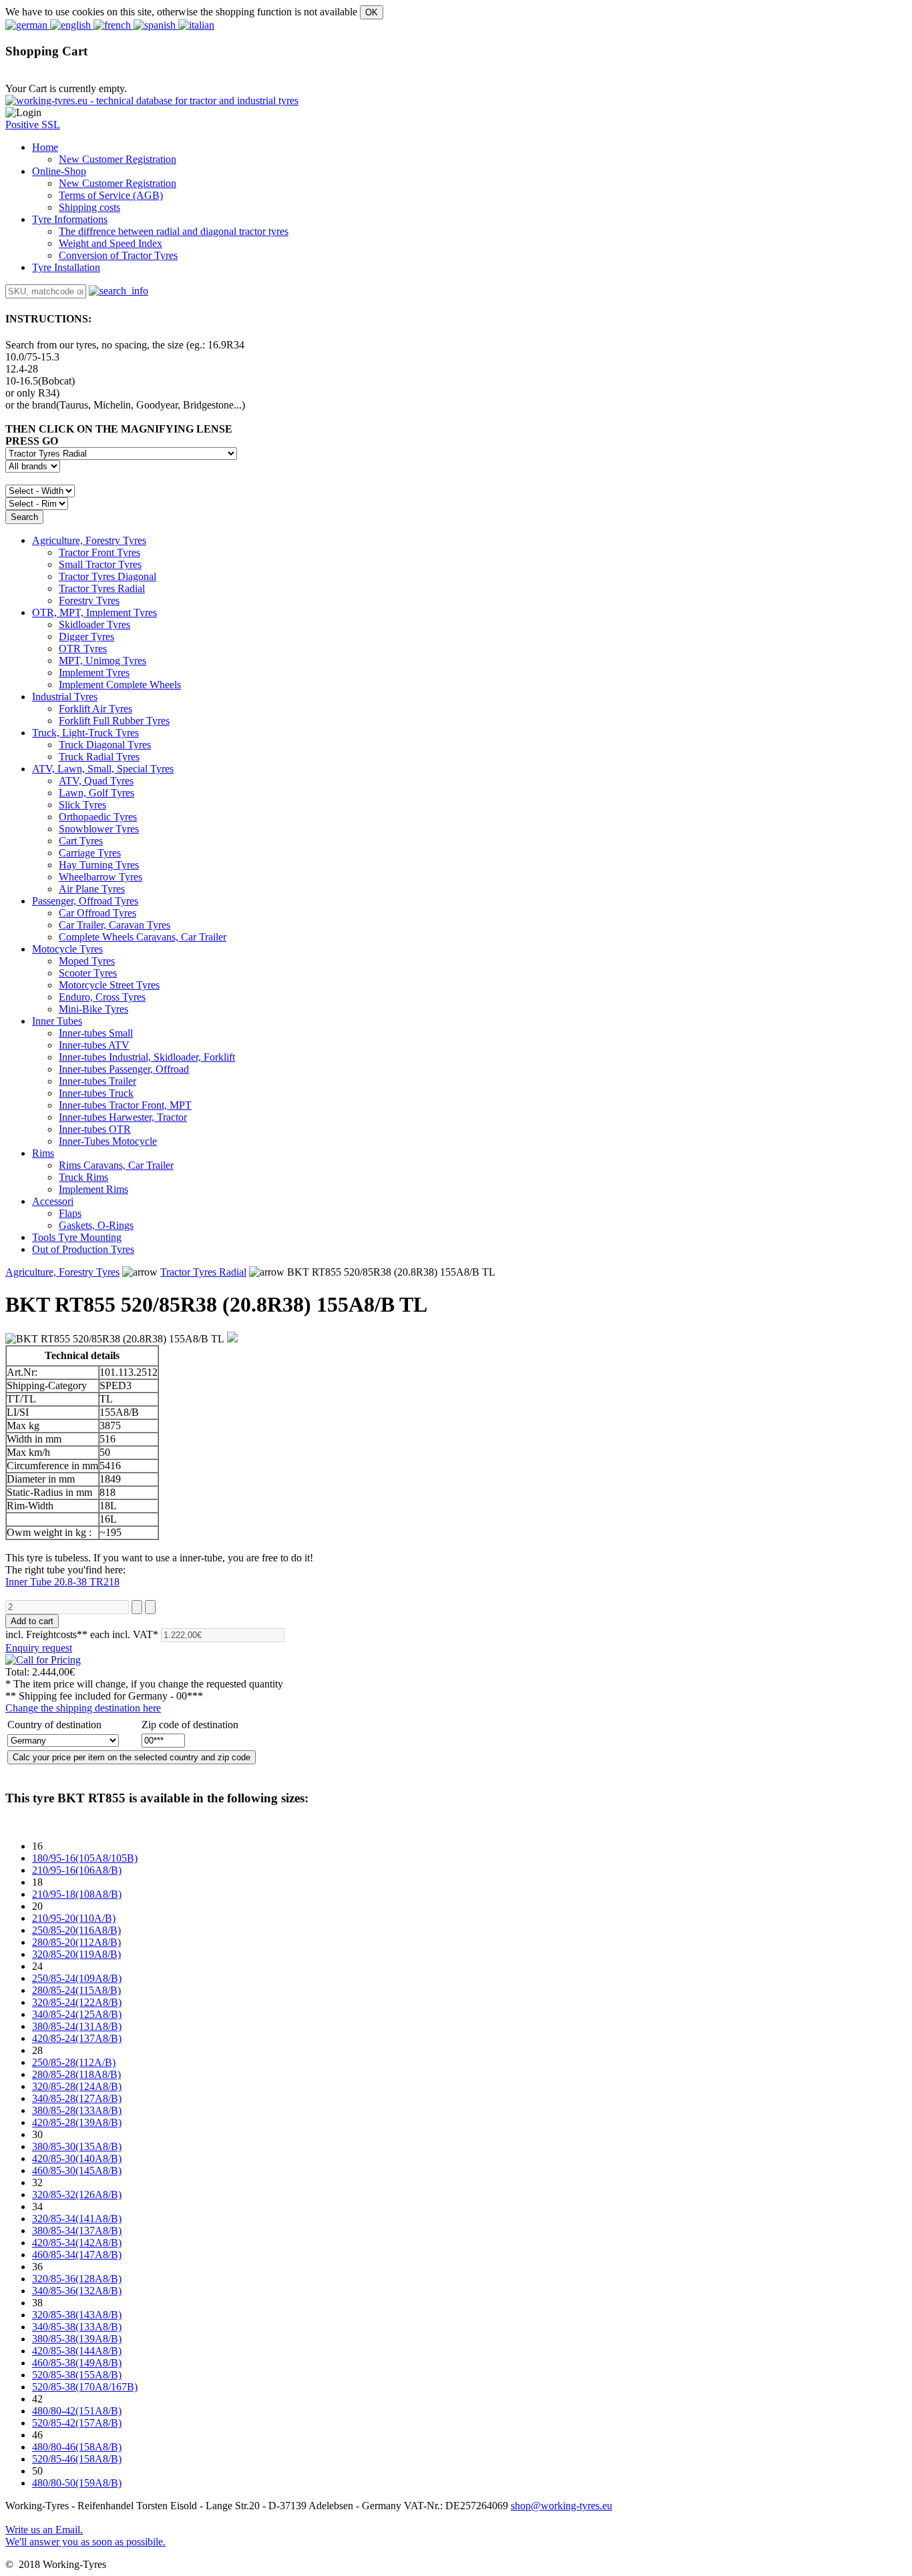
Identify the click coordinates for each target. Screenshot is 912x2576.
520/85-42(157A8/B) (77, 2423)
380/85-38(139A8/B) (77, 2339)
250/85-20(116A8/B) (76, 1930)
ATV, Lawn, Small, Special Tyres (103, 769)
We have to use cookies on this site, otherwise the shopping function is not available (181, 12)
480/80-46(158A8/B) (77, 2447)
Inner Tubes (57, 1021)
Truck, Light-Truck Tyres (85, 733)
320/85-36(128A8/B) (77, 2279)
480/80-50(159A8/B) (77, 2483)
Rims (43, 1153)
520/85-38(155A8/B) (77, 2375)
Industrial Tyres (65, 697)
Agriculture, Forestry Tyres (89, 540)
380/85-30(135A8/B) (77, 2146)
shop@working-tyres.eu (561, 2506)
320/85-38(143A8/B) (77, 2315)
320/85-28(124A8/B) (77, 2086)
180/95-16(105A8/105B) (85, 1858)
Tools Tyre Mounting (77, 1237)
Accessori (53, 1201)
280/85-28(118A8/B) (76, 2074)
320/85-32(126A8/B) (77, 2195)
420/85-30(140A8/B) (77, 2158)
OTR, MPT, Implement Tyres (94, 612)
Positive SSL (33, 124)
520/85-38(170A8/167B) (85, 2387)
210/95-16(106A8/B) (77, 1870)
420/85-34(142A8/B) (77, 2243)
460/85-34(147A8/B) (77, 2255)
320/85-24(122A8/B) (77, 2002)
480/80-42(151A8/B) (77, 2411)
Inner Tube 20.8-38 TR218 (62, 1582)
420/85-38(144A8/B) (77, 2351)
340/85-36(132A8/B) (77, 2291)
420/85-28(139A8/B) (77, 2122)
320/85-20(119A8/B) (76, 1954)
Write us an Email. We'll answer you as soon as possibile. (85, 2536)
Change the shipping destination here (83, 1708)
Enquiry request (39, 1648)
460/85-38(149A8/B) (77, 2363)
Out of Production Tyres (83, 1249)
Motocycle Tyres (67, 949)
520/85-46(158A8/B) (77, 2459)
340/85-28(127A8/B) (77, 2098)
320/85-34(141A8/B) (77, 2219)
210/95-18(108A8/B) (77, 1894)
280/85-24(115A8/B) (76, 1990)
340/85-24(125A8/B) (77, 2014)
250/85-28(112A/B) (74, 2062)
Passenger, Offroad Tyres (85, 901)
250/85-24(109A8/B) (77, 1978)
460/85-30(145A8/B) (77, 2170)
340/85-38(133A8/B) (77, 2327)
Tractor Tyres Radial (203, 1272)
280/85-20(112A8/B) (76, 1942)
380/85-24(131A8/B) (77, 2026)
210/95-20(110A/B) (74, 1918)
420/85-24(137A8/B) (77, 2038)
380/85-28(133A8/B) (77, 2110)
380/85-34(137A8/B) (77, 2231)
